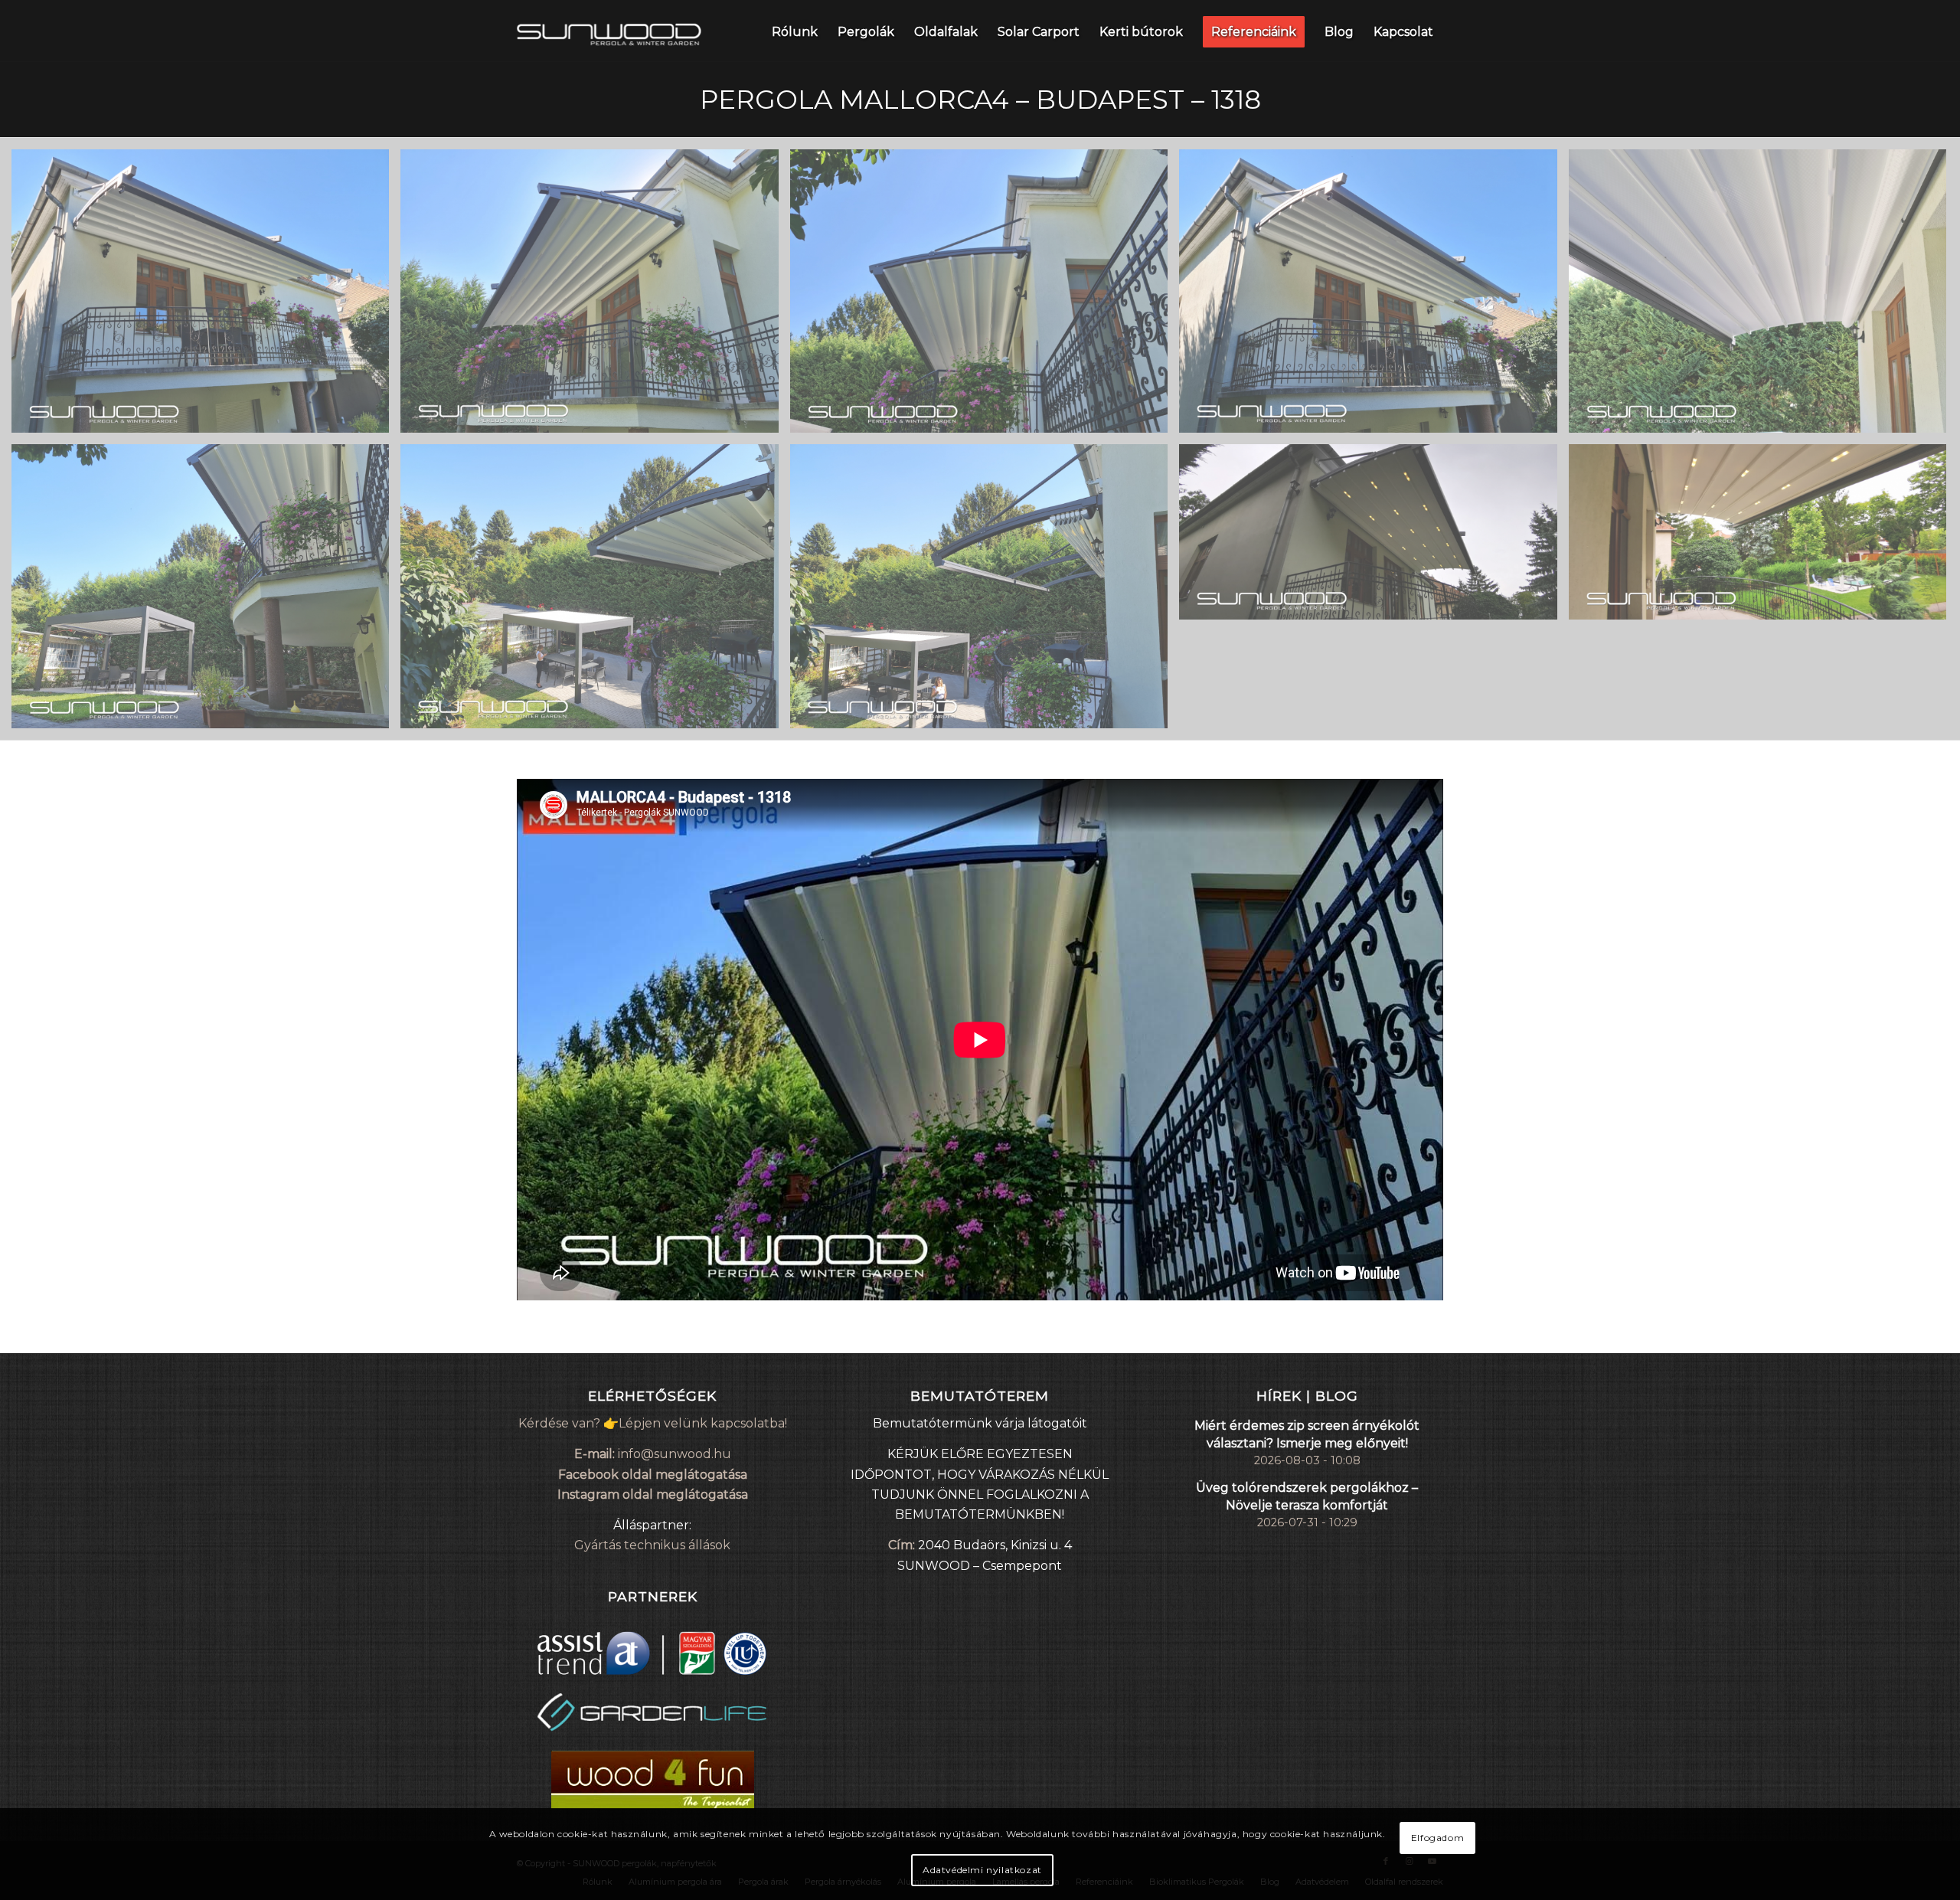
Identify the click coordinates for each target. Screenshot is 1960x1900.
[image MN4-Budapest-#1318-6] (206, 592)
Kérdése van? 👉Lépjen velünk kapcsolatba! (653, 1423)
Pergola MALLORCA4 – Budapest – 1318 (980, 100)
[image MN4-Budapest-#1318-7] (595, 592)
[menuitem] (795, 31)
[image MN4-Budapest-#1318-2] (595, 297)
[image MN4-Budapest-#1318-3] (985, 297)
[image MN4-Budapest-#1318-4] (1374, 297)
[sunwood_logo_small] (609, 31)
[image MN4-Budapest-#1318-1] (206, 297)
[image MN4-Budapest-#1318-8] (985, 592)
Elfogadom (1437, 1838)
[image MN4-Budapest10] (1763, 537)
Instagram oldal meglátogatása (653, 1494)
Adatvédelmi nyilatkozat (982, 1870)
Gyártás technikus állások (652, 1545)
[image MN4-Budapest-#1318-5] (1763, 297)
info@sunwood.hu (675, 1454)
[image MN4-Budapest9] (1374, 537)
